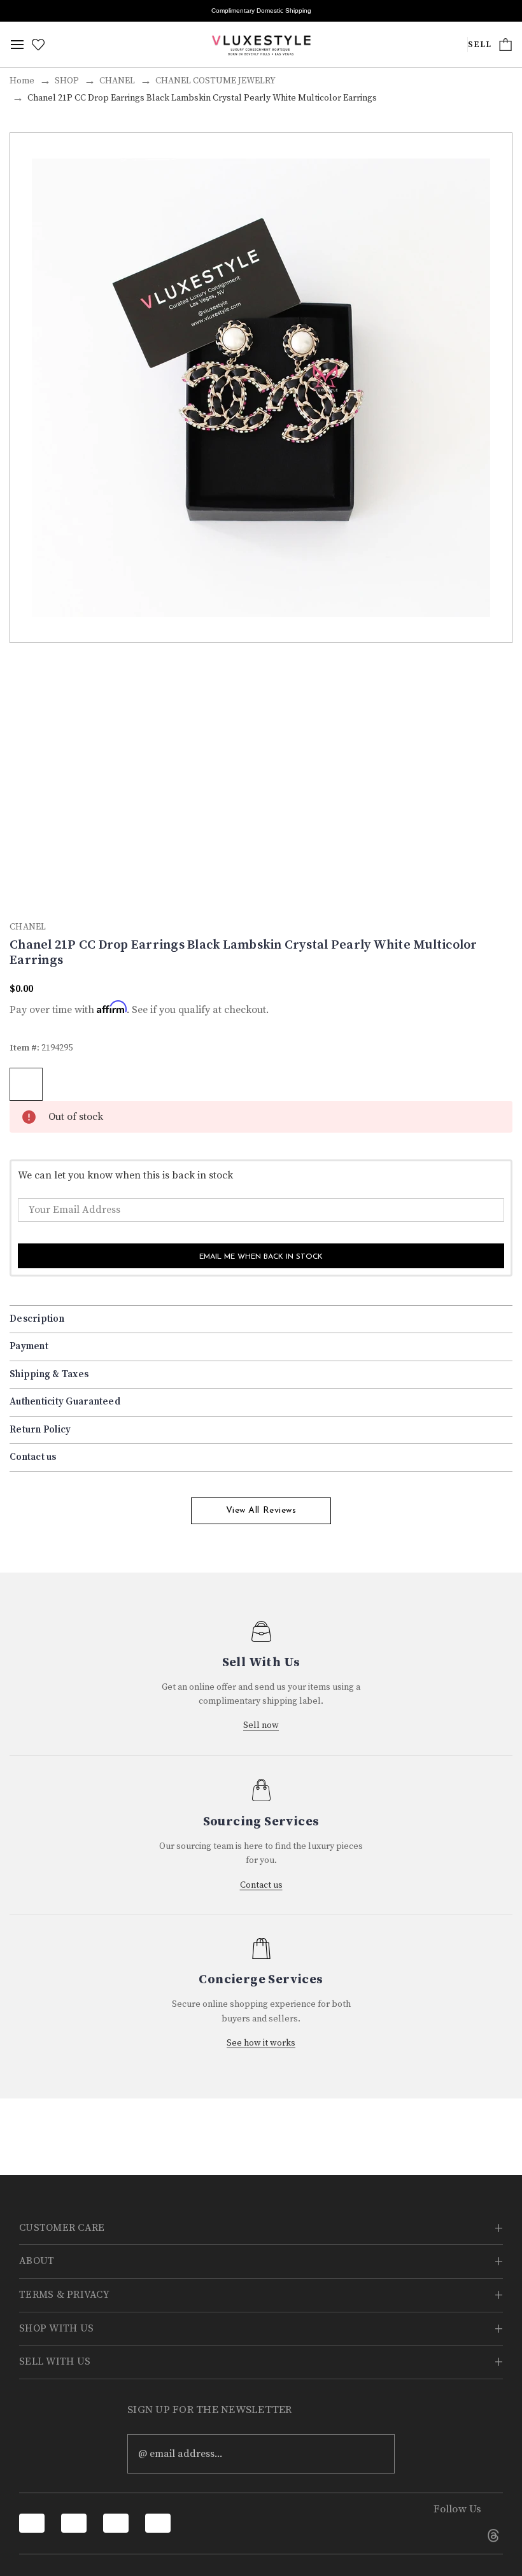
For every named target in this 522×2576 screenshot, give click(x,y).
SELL (480, 45)
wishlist (26, 1084)
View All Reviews (261, 1511)
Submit (376, 2454)
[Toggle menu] (17, 45)
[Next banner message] (505, 11)
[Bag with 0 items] (505, 45)
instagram (458, 2535)
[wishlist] (38, 45)
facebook (422, 2535)
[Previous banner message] (17, 11)
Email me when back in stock (261, 1257)
